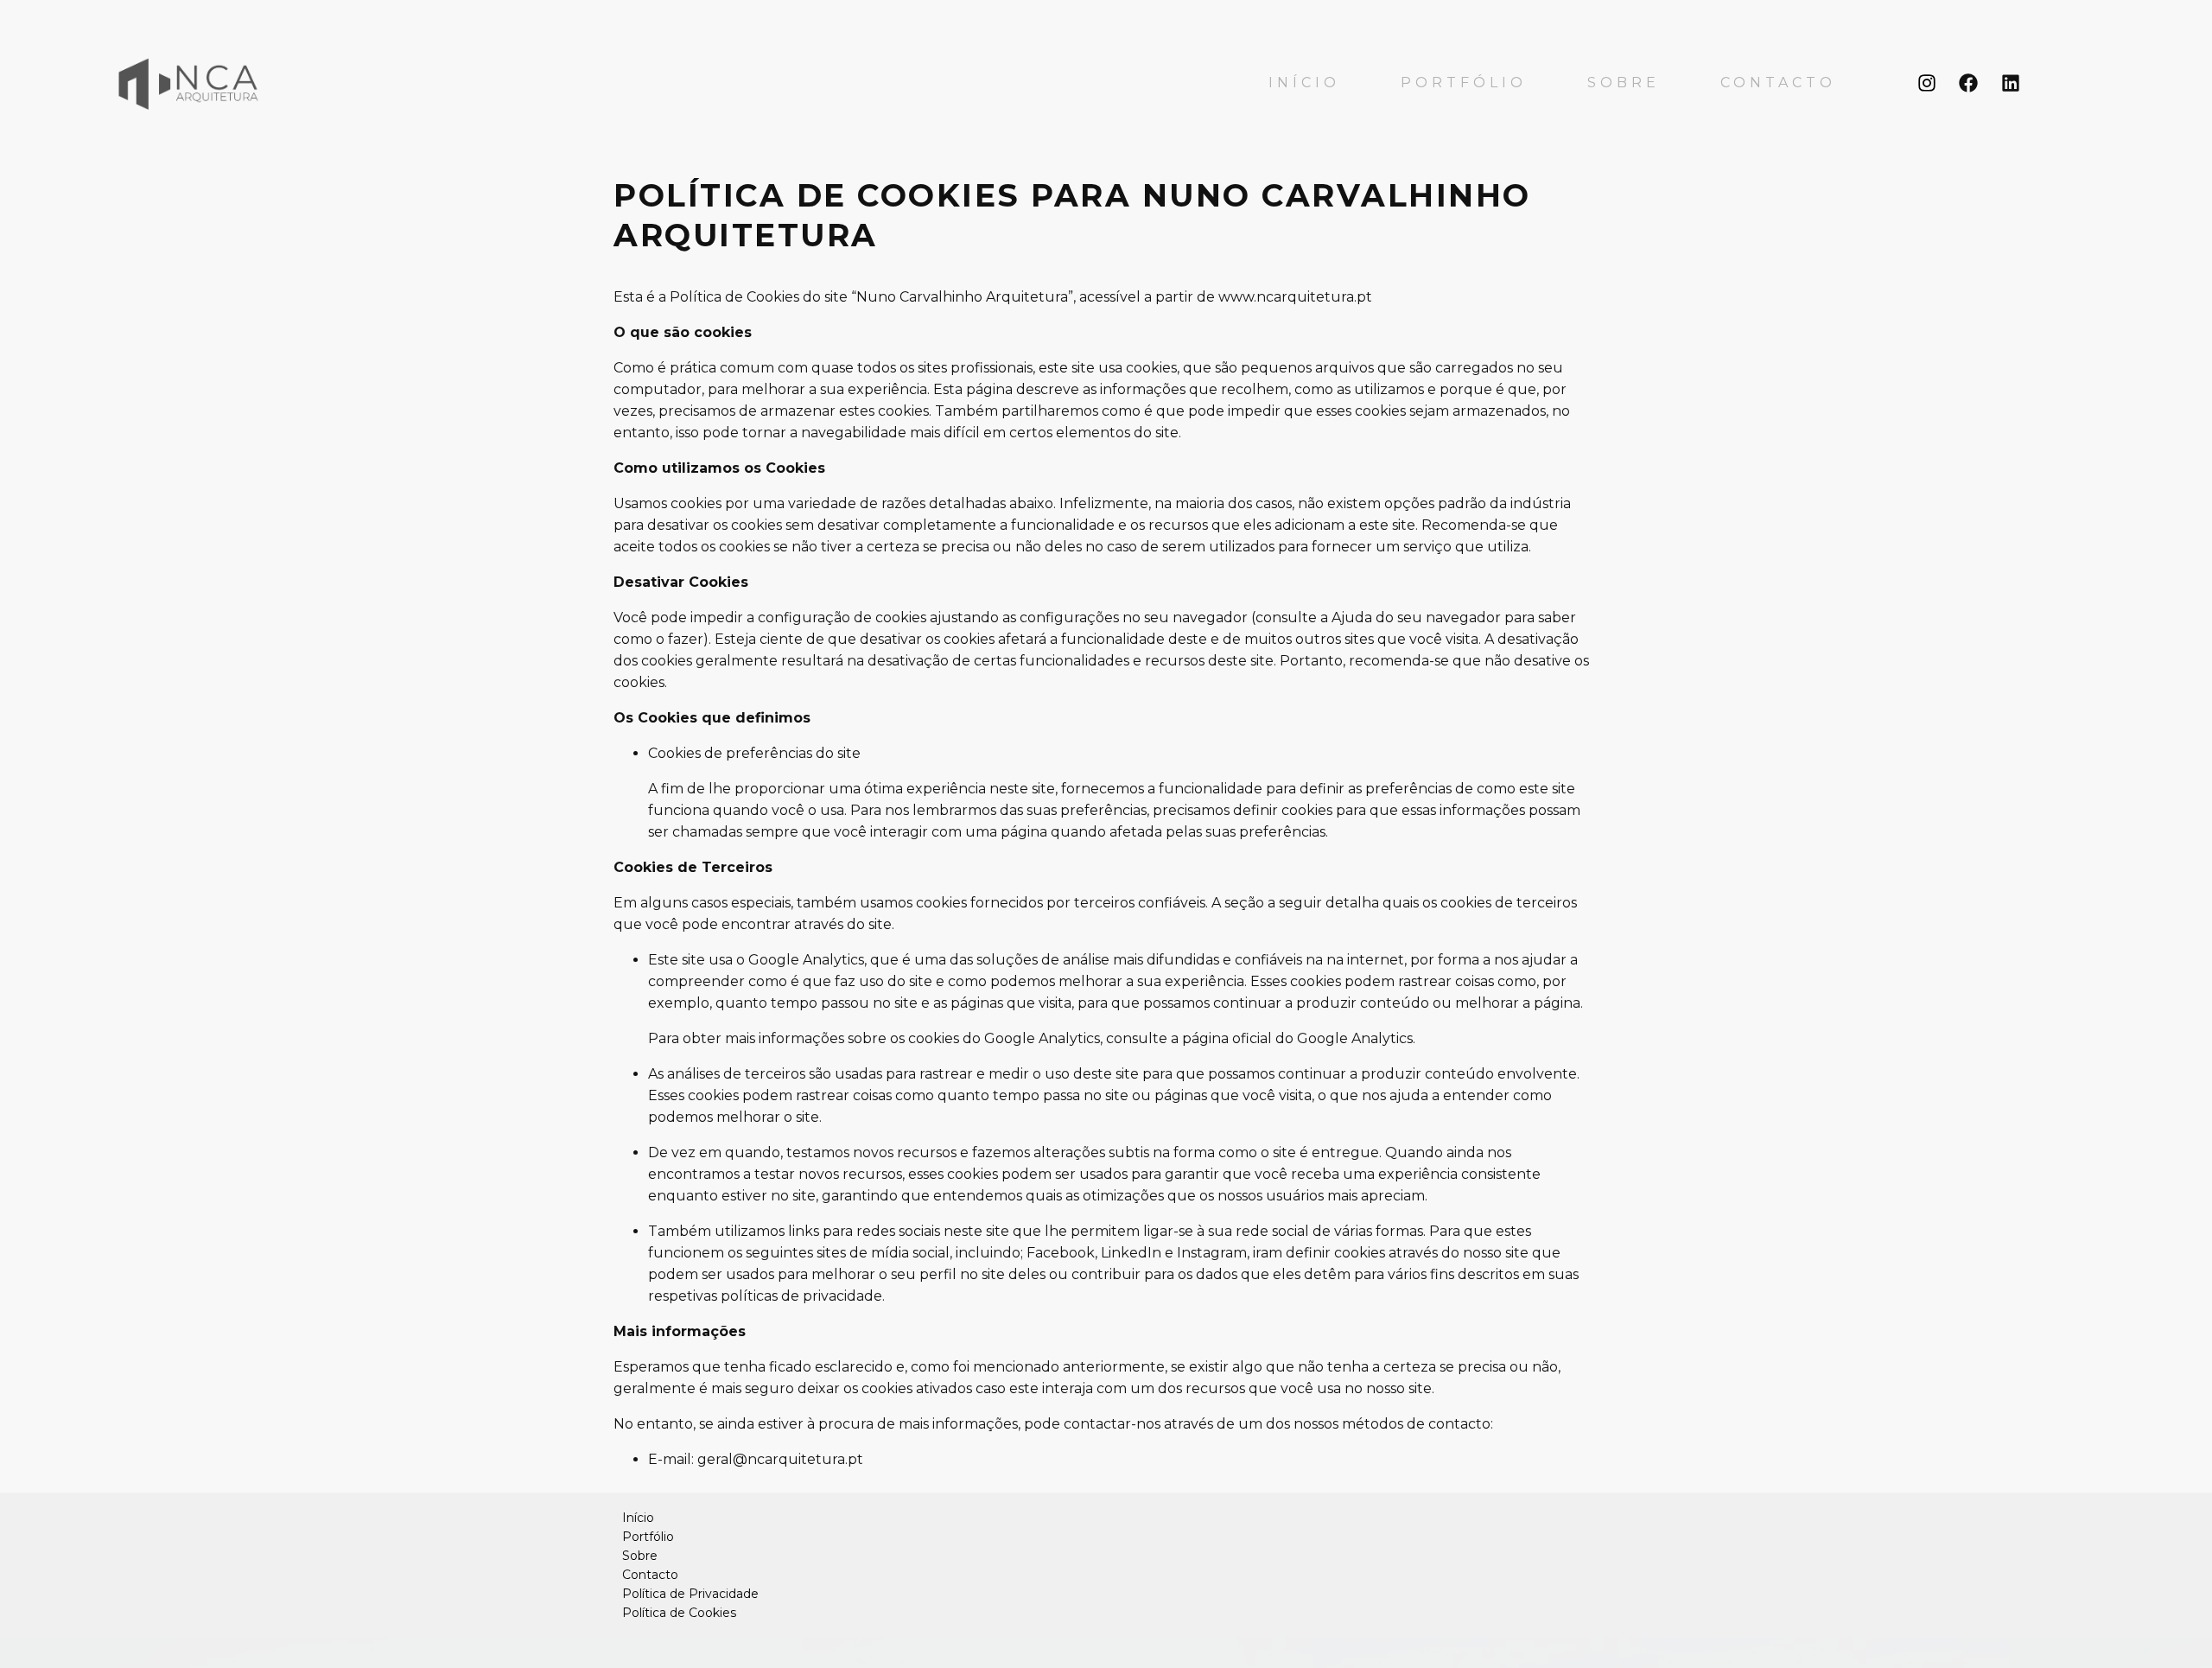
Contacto (1778, 83)
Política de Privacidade (690, 1594)
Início (1304, 83)
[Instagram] (1926, 83)
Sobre (1624, 83)
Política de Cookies (679, 1613)
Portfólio (1464, 83)
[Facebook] (1969, 83)
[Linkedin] (2011, 83)
